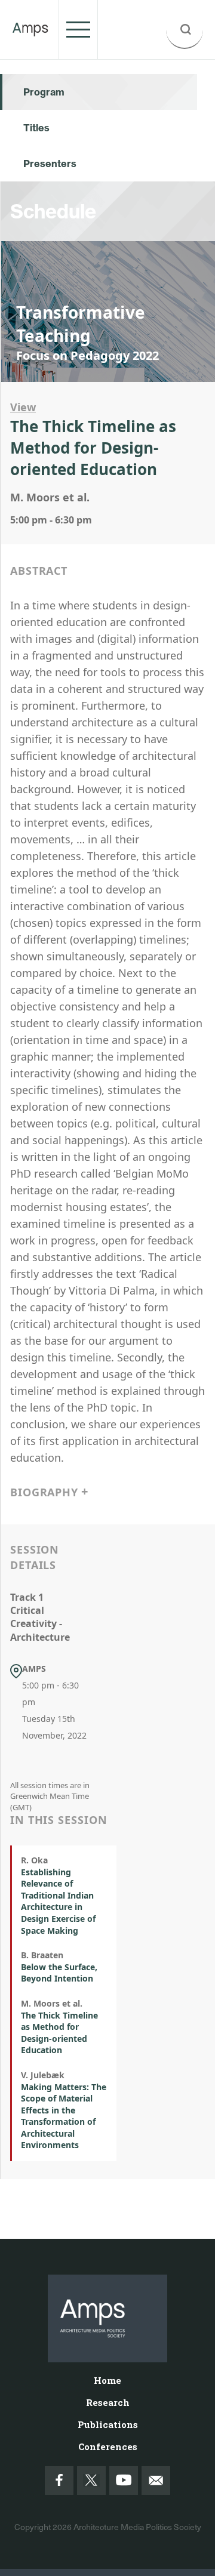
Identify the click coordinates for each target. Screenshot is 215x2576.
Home (107, 2380)
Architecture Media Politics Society (137, 2527)
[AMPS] (30, 29)
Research (108, 2402)
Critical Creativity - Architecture (40, 1624)
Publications (108, 2424)
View (23, 407)
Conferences (108, 2446)
